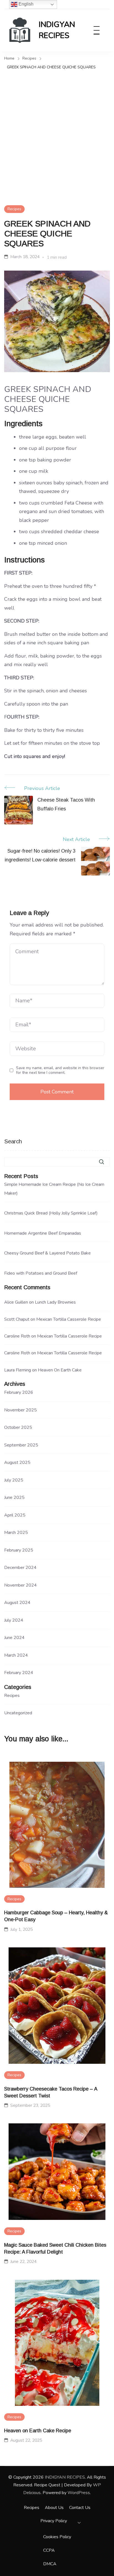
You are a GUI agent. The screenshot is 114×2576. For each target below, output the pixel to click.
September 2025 (21, 1445)
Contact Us (80, 2508)
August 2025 (17, 1462)
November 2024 (20, 1585)
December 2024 (20, 1568)
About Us (54, 2508)
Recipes (14, 209)
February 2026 (19, 1392)
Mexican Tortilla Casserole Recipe (69, 1319)
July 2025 (14, 1480)
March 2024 (16, 1655)
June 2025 (14, 1497)
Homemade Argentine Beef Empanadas (43, 1233)
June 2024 (14, 1638)
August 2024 (17, 1603)
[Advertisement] (57, 131)
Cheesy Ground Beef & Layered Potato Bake (47, 1253)
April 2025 (15, 1515)
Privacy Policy (54, 2521)
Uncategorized (18, 1713)
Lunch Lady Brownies (55, 1302)
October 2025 (18, 1427)
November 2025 (20, 1410)
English (25, 4)
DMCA (50, 2564)
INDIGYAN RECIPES (57, 30)
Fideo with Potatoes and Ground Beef (41, 1273)
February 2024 (19, 1673)
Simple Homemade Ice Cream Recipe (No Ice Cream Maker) (54, 1189)
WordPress (79, 2493)
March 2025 (16, 1533)
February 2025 (19, 1550)
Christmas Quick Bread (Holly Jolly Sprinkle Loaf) (51, 1213)
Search (13, 1141)
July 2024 (14, 1620)
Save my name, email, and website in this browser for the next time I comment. (60, 1070)
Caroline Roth (17, 1336)
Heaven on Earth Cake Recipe (38, 2431)
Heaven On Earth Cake (60, 1370)
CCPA (49, 2550)
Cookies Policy (57, 2537)
